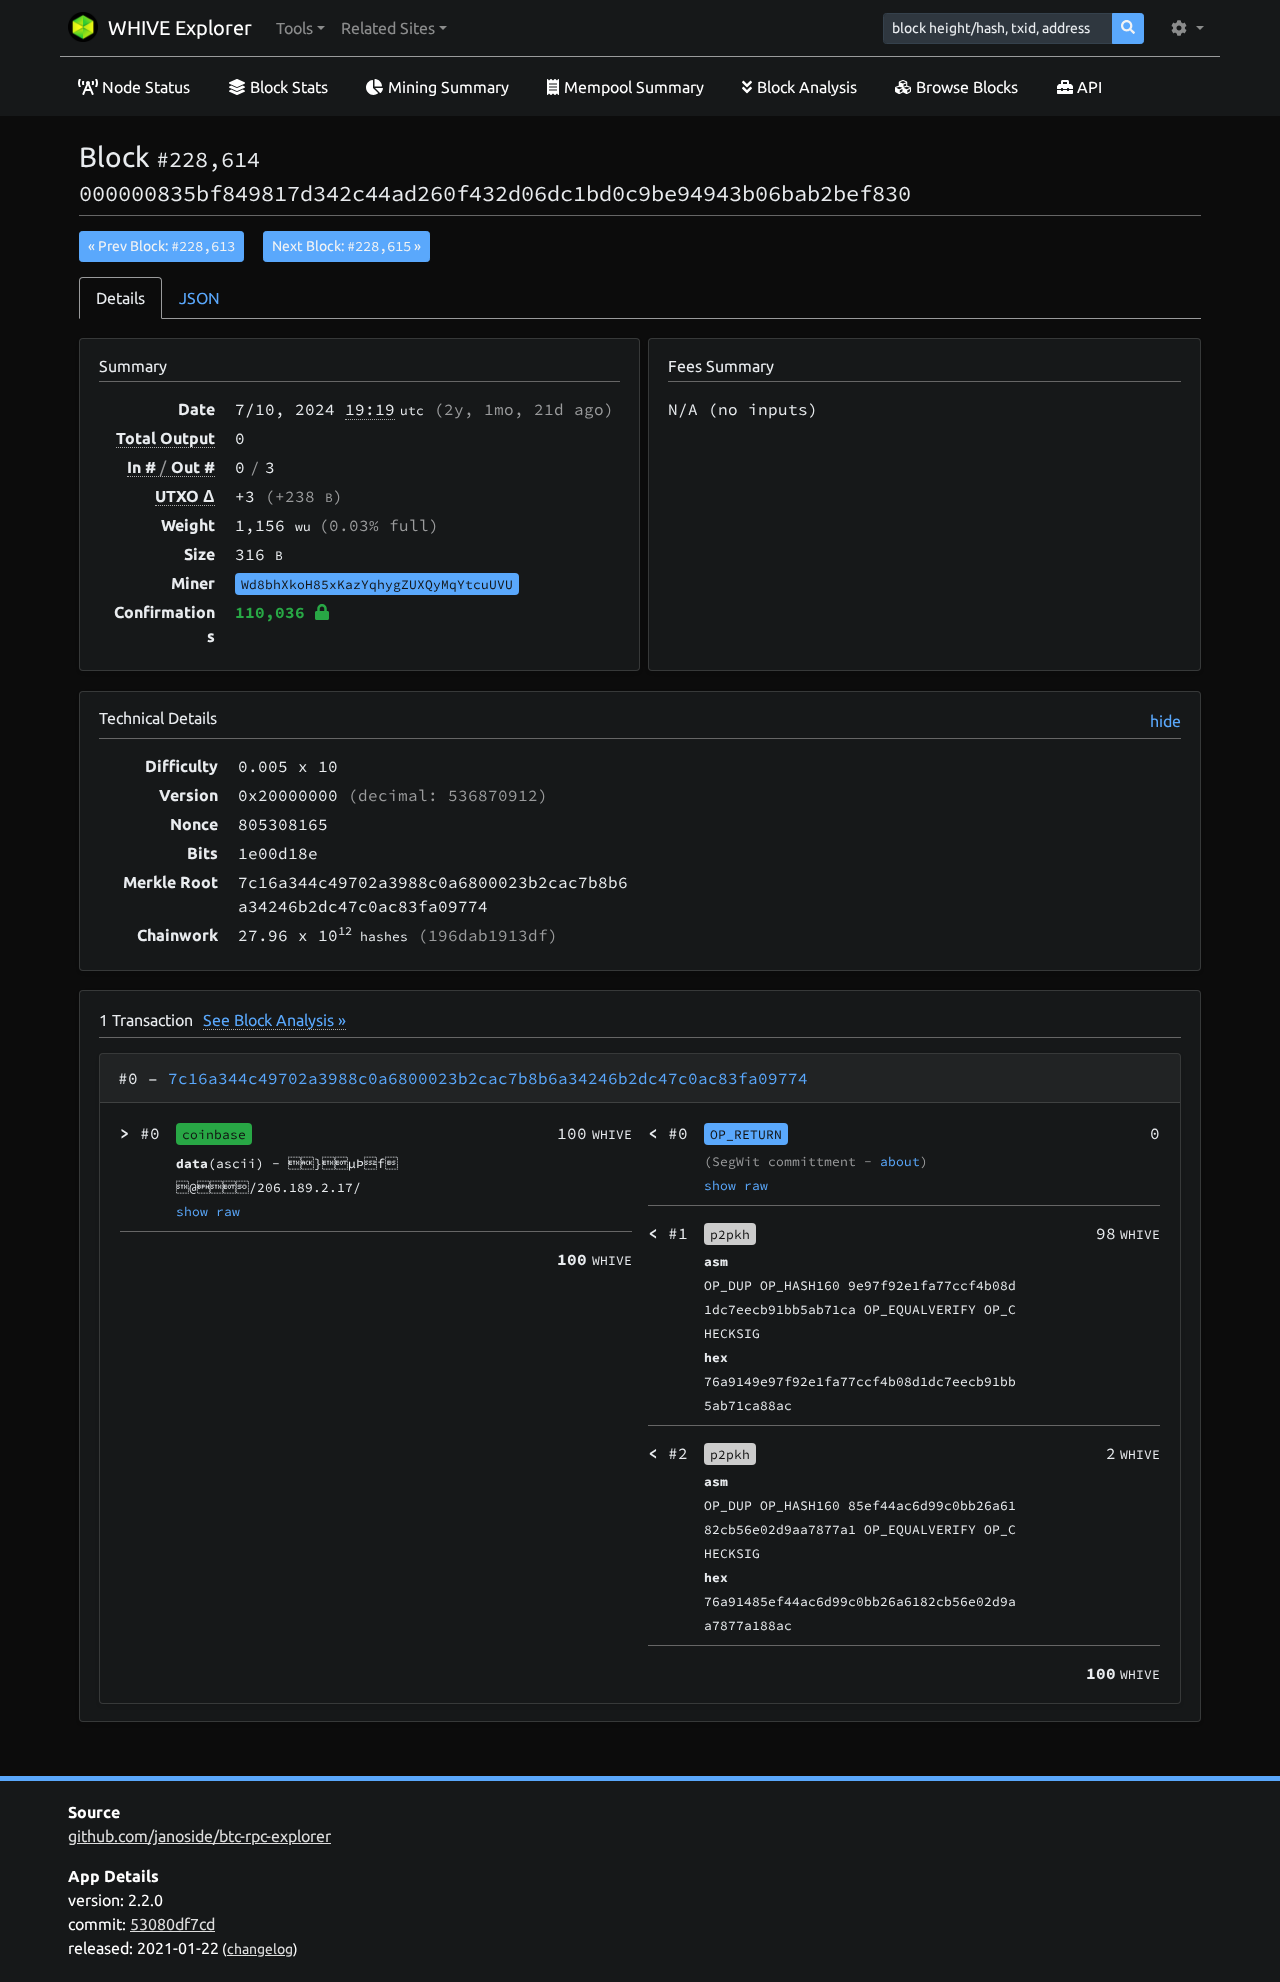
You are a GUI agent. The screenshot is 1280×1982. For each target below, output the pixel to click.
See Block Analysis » (274, 1020)
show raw (208, 1211)
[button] (300, 28)
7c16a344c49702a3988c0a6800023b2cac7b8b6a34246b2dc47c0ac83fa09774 (488, 1078)
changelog (260, 1949)
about (900, 1161)
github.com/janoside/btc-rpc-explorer (199, 1836)
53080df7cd (172, 1924)
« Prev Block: (161, 246)
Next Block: (346, 246)
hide (1165, 721)
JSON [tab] (199, 298)
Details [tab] (120, 298)
